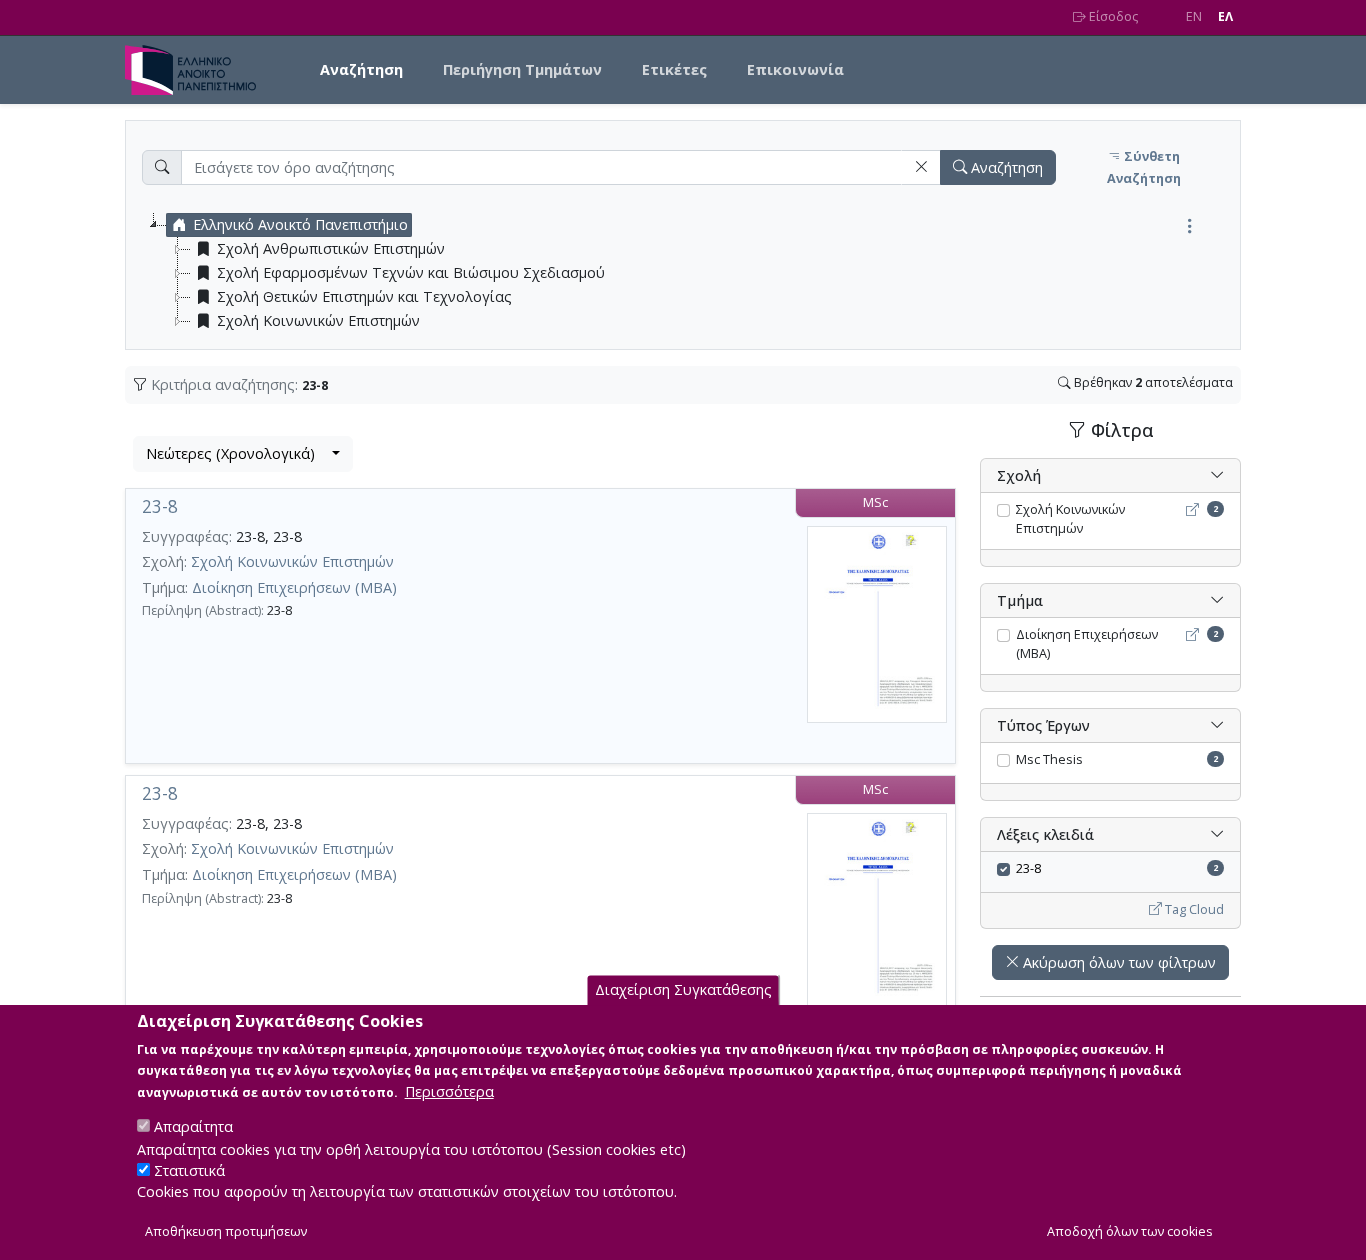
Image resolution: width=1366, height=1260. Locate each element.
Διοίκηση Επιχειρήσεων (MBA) (294, 587)
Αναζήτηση (361, 69)
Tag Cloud (1193, 909)
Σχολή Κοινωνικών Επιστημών (292, 561)
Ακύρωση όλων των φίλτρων (1117, 962)
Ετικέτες (674, 69)
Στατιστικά (189, 1170)
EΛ (1225, 16)
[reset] (921, 168)
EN (1194, 16)
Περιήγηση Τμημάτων (522, 69)
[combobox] (243, 454)
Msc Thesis (1049, 759)
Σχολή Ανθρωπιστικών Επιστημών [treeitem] (331, 248)
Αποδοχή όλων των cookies (1130, 1231)
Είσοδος (1112, 16)
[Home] (198, 70)
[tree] (691, 273)
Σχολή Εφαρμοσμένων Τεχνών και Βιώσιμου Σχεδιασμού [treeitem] (411, 272)
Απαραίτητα (193, 1126)
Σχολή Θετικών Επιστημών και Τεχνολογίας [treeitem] (364, 296)
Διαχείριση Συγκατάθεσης (683, 989)
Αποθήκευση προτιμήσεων (226, 1231)
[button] (921, 167)
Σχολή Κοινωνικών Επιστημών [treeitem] (318, 320)
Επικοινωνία (795, 69)
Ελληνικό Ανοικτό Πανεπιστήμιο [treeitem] (300, 224)
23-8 (160, 506)
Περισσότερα (449, 1090)
